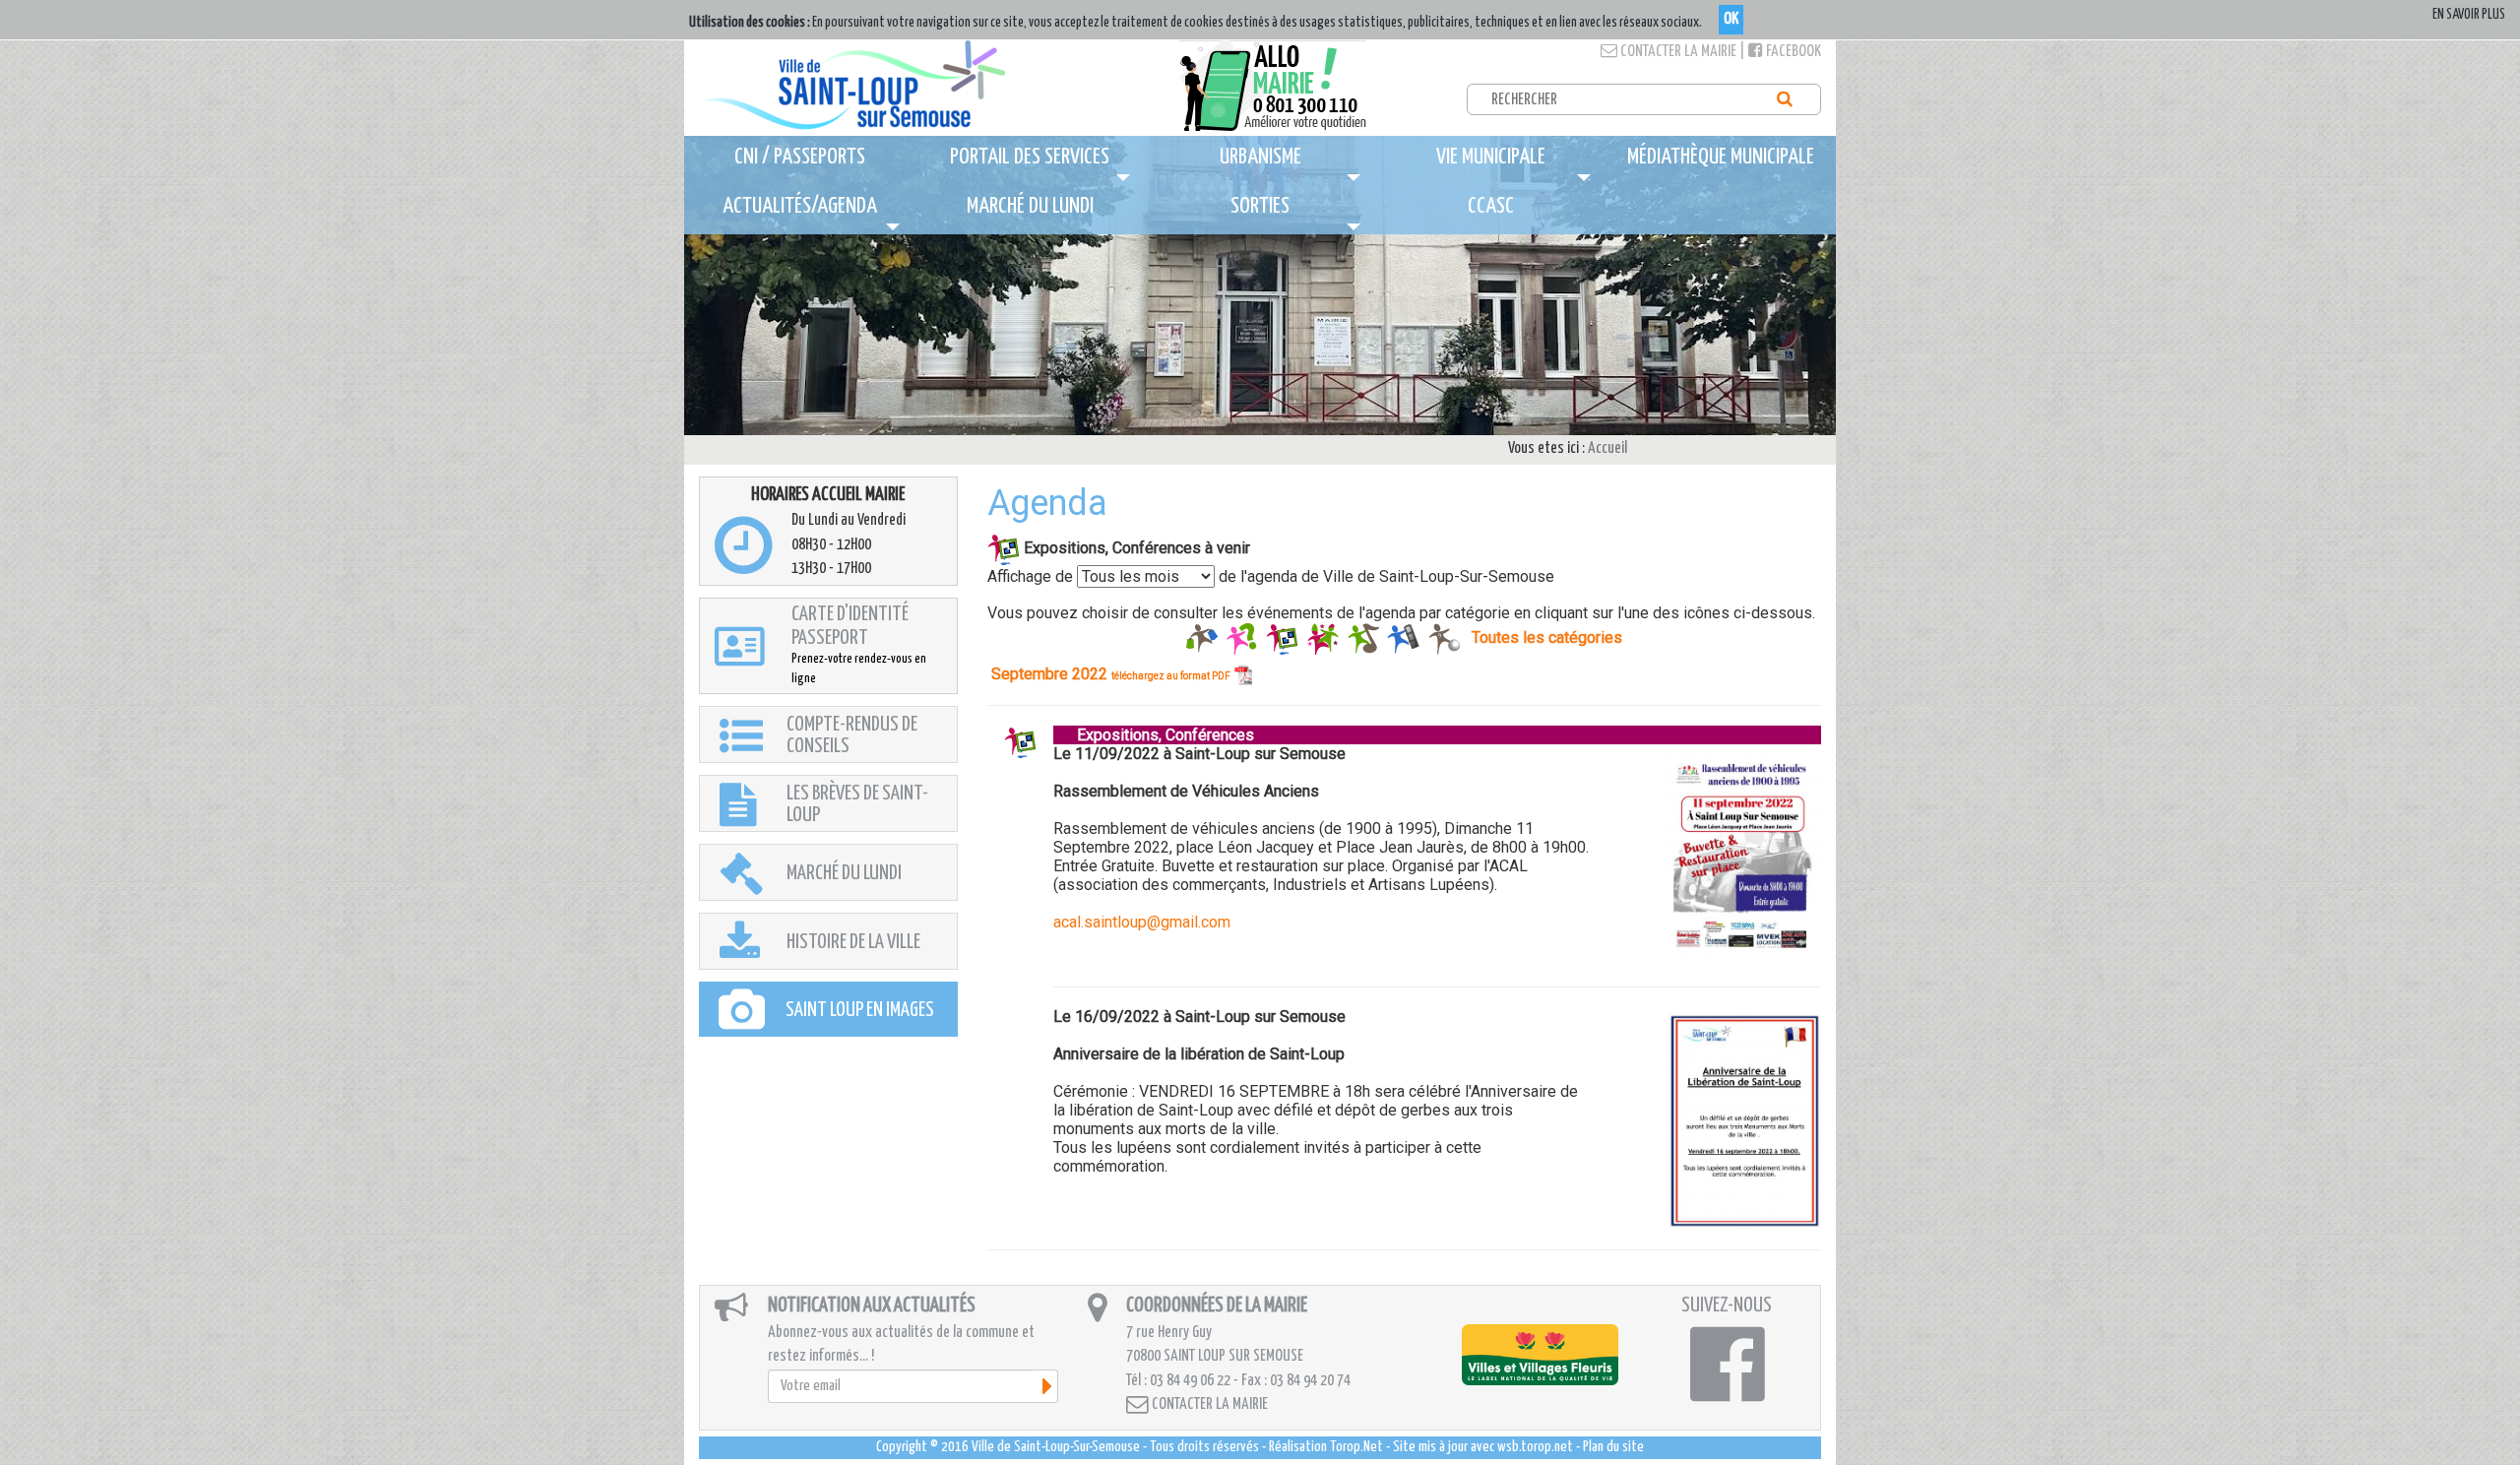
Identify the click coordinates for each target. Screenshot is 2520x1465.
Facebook (1792, 52)
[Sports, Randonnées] (1444, 637)
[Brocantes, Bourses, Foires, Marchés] (1201, 637)
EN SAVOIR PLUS (2469, 15)
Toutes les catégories (1547, 637)
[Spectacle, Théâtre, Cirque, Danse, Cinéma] (1403, 637)
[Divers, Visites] (1242, 637)
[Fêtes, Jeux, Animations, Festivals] (1323, 637)
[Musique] (1363, 637)
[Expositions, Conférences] (1282, 637)
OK (1731, 19)
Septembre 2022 (1111, 674)
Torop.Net (1356, 1447)
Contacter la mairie (1677, 52)
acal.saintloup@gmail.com (1142, 922)
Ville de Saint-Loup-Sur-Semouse (1056, 1447)
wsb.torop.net (1535, 1447)
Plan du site (1613, 1447)
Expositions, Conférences (1154, 735)
